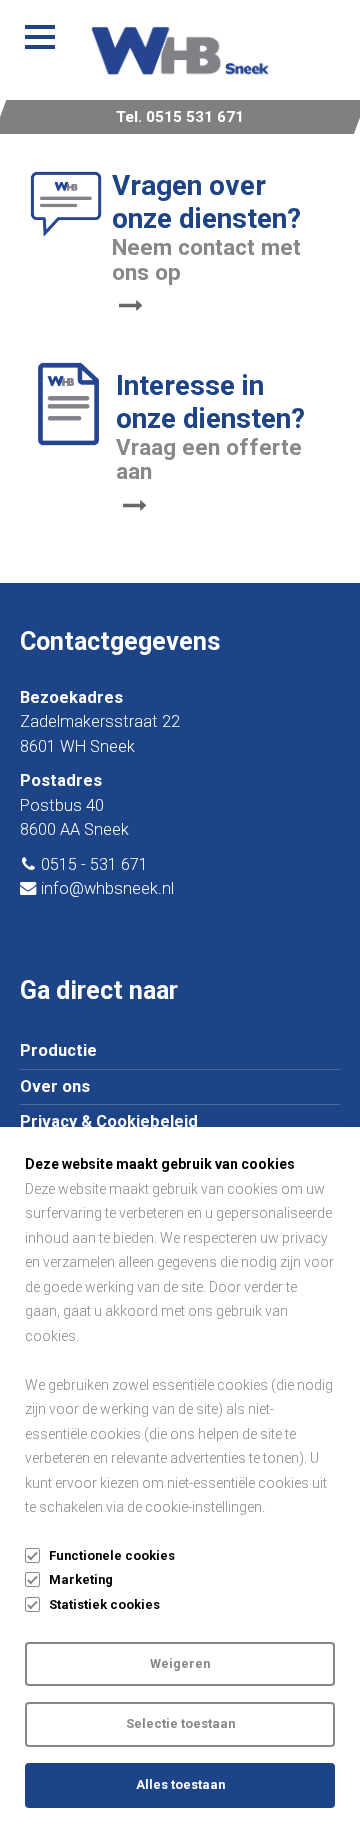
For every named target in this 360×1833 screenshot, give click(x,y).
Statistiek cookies (104, 1604)
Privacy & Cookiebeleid (109, 1121)
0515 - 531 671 (94, 864)
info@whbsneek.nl (107, 888)
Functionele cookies (112, 1555)
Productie (58, 1050)
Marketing (81, 1579)
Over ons (55, 1086)
